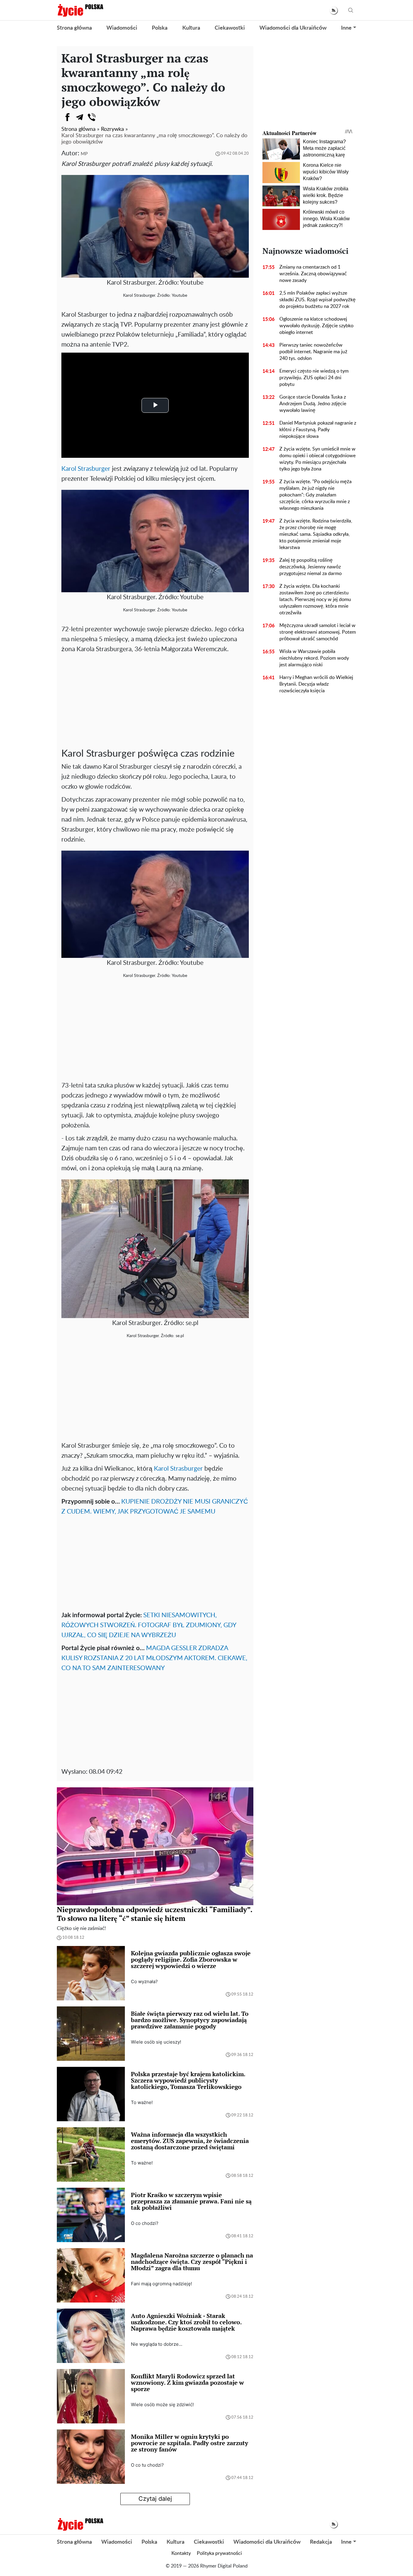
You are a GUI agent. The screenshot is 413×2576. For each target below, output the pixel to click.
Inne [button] (346, 28)
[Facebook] (67, 117)
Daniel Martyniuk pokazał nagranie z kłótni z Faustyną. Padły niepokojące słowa (318, 430)
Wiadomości (122, 28)
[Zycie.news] (80, 10)
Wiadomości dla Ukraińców (293, 28)
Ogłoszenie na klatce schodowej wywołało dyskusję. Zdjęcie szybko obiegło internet (316, 326)
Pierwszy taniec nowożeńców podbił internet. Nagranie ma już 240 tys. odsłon (313, 352)
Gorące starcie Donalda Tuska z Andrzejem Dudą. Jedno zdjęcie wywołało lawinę (313, 404)
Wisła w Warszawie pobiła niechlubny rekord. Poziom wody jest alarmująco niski (314, 658)
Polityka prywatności (219, 2553)
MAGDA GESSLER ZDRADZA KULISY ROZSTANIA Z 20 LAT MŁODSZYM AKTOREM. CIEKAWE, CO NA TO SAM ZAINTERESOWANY (154, 1658)
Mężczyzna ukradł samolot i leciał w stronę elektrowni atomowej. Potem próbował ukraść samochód (318, 632)
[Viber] (92, 117)
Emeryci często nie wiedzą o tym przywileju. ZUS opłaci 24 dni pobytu (314, 378)
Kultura (191, 28)
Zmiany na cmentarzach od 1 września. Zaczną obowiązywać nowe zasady (313, 274)
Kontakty (181, 2553)
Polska (160, 28)
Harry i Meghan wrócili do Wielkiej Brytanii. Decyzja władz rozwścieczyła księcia (316, 684)
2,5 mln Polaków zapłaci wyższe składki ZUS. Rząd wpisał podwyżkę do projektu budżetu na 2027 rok (317, 300)
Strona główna (74, 28)
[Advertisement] (155, 700)
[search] (351, 10)
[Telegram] (80, 117)
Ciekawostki (230, 28)
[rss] (334, 10)
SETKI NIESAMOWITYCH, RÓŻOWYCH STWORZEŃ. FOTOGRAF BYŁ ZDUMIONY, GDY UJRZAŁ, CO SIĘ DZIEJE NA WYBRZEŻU (149, 1625)
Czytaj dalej (155, 2499)
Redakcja (321, 2542)
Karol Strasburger (86, 469)
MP (84, 154)
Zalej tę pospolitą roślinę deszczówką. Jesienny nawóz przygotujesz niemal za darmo (311, 567)
